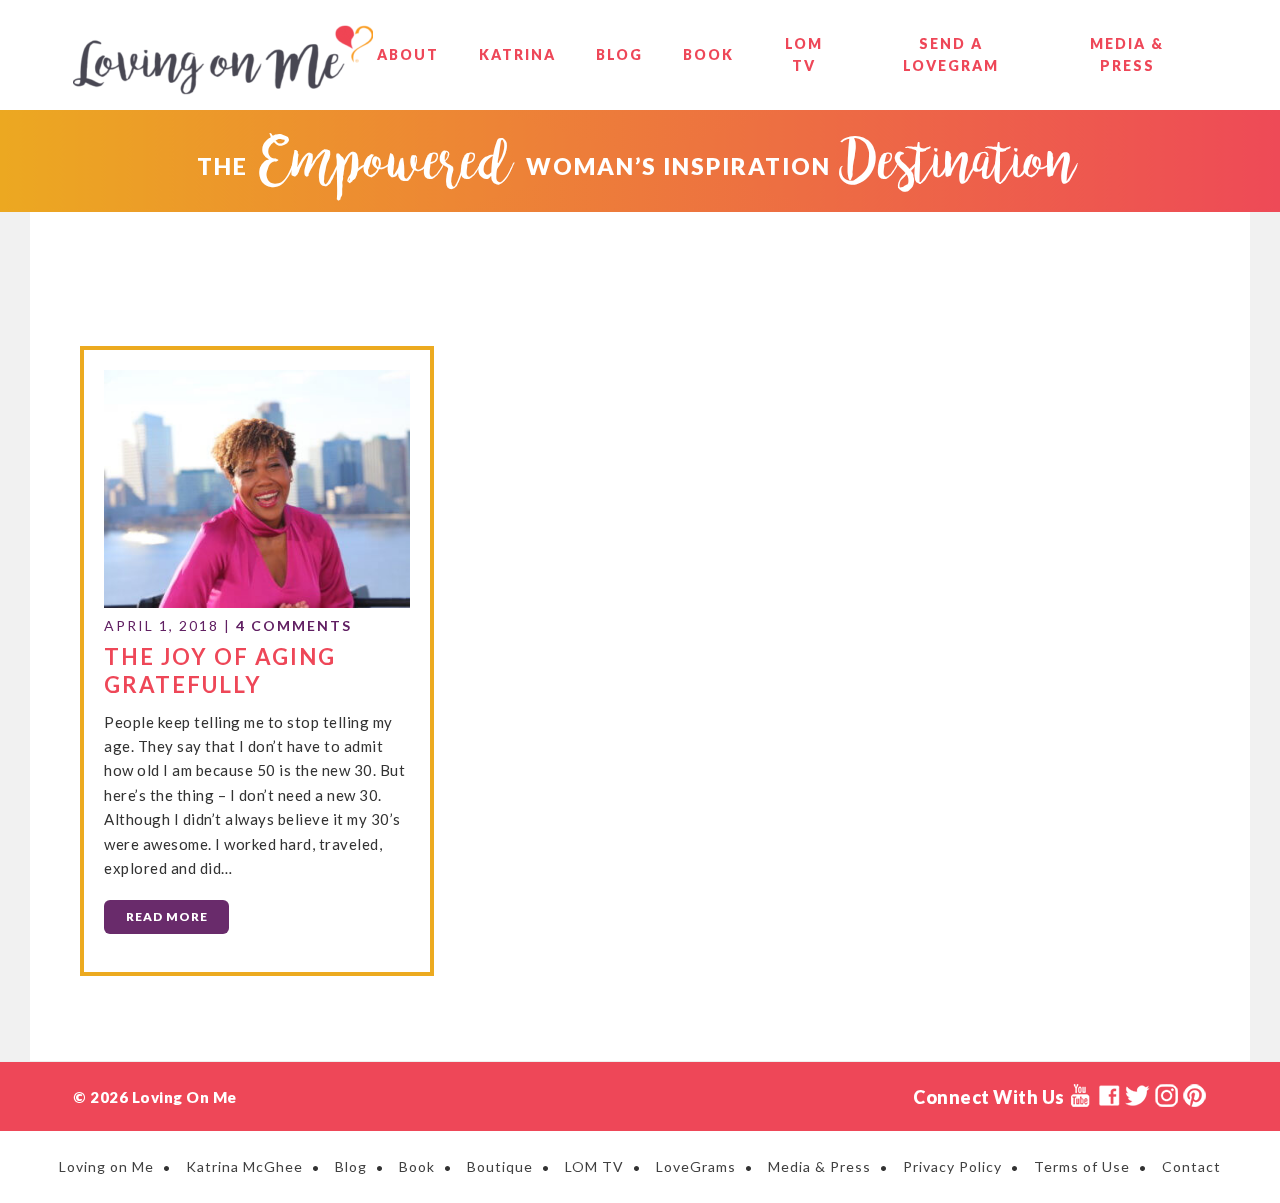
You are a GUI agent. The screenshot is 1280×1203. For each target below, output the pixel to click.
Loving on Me (223, 60)
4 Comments (294, 625)
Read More (167, 916)
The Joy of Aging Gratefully (220, 671)
